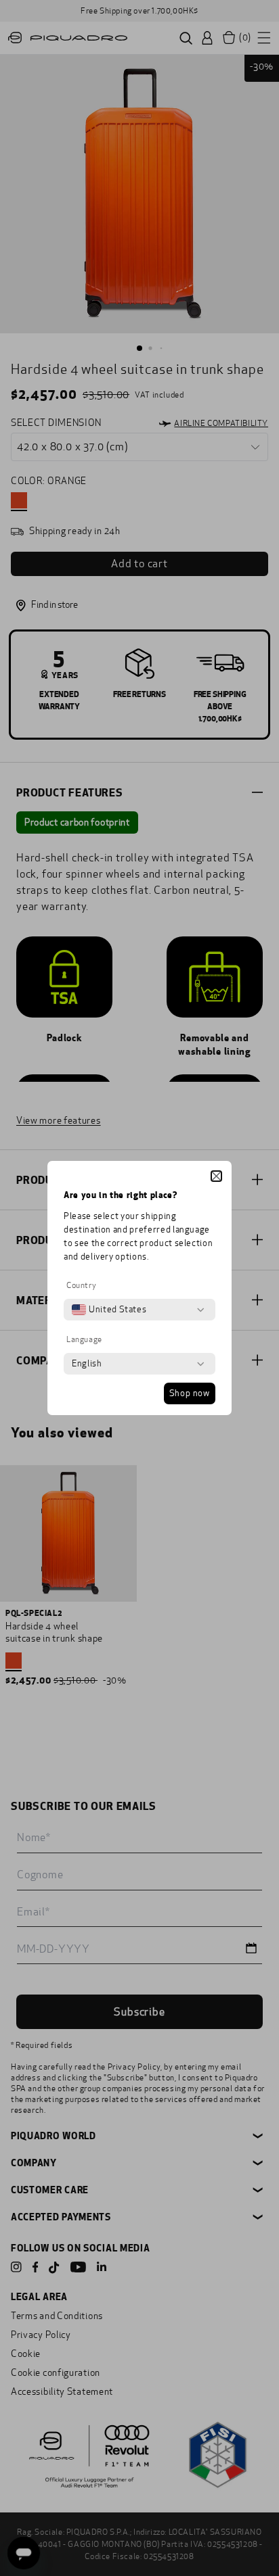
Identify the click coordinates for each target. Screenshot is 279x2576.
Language (84, 1339)
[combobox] (109, 1310)
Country (81, 1285)
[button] (216, 1176)
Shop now (190, 1393)
